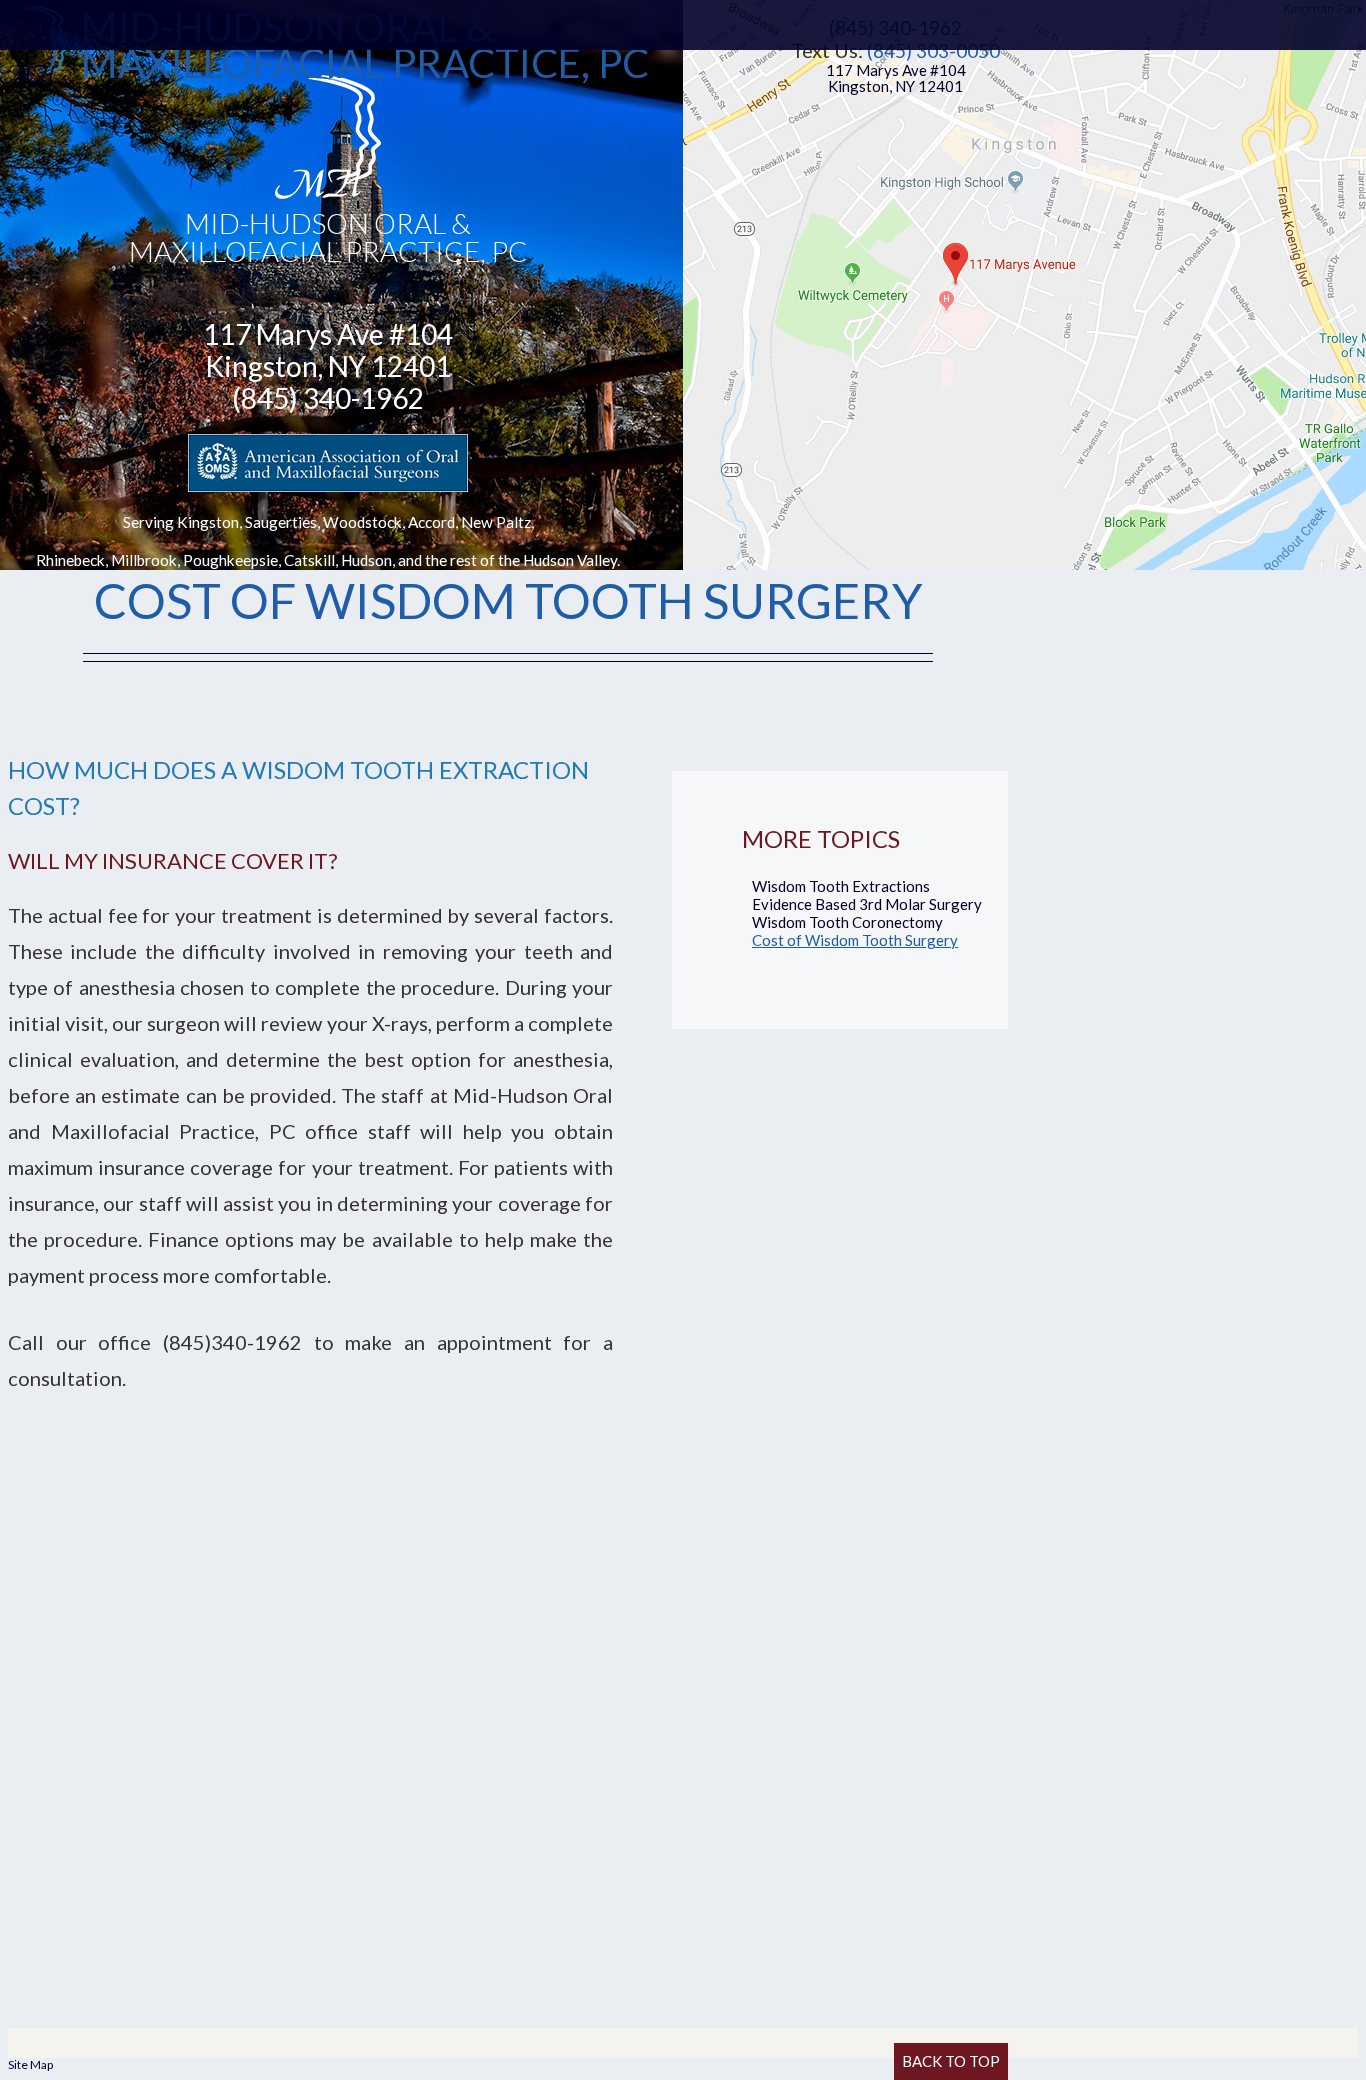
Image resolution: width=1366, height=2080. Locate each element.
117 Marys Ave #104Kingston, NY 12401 (896, 78)
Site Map (30, 2065)
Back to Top (951, 2061)
